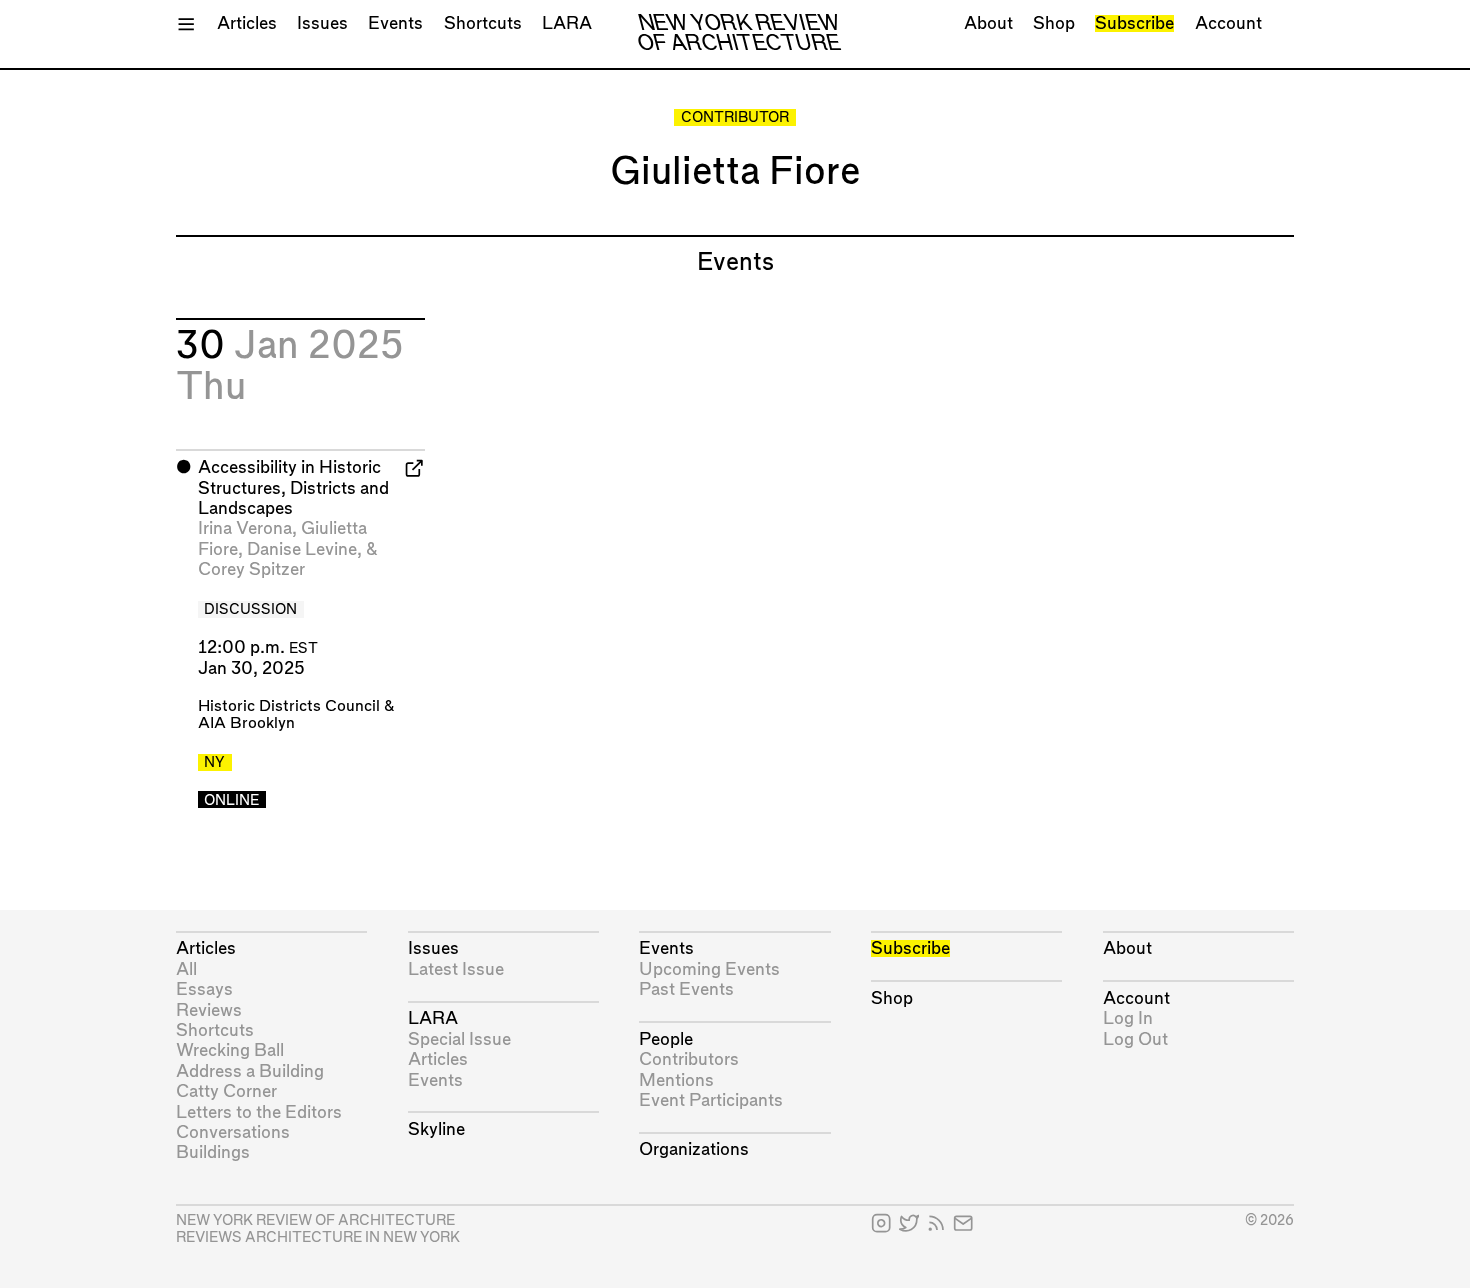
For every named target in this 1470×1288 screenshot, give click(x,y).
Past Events (686, 989)
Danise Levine (302, 549)
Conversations (233, 1132)
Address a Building (250, 1071)
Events (395, 23)
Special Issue (459, 1039)
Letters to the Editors (259, 1112)
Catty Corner (226, 1091)
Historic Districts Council (289, 706)
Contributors (689, 1059)
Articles (247, 23)
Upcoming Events (709, 969)
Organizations (694, 1149)
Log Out (1135, 1039)
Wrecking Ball (230, 1050)
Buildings (213, 1152)
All (186, 969)
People (666, 1039)
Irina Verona (245, 528)
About (988, 23)
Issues (322, 23)
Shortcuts (483, 23)
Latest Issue (456, 969)
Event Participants (711, 1100)
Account (1228, 23)
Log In (1128, 1018)
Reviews (209, 1010)
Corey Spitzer (251, 569)
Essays (204, 989)
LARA (567, 23)
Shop (1054, 23)
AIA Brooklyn (246, 723)
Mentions (676, 1080)
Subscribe (1134, 23)
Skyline (436, 1129)
